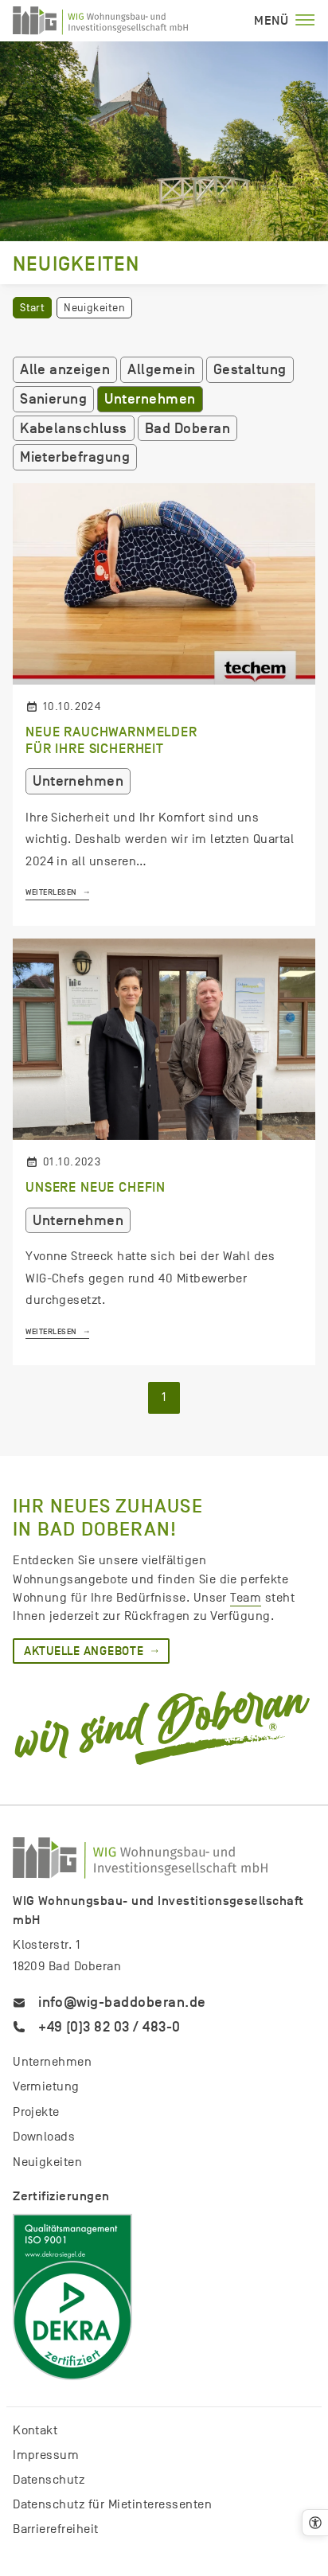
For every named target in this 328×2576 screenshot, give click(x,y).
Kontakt (35, 2430)
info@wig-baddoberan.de (122, 2002)
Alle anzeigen (65, 369)
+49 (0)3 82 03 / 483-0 (109, 2027)
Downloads (44, 2137)
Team (246, 1598)
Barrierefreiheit (56, 2529)
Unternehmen (150, 399)
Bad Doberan (187, 428)
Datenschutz (49, 2480)
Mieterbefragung (75, 457)
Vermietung (46, 2086)
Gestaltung (250, 369)
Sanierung (53, 399)
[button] (315, 2523)
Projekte (36, 2112)
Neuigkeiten (47, 2162)
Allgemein (161, 369)
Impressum (46, 2455)
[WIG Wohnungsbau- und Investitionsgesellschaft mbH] (100, 21)
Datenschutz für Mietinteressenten (112, 2504)
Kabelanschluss (74, 428)
